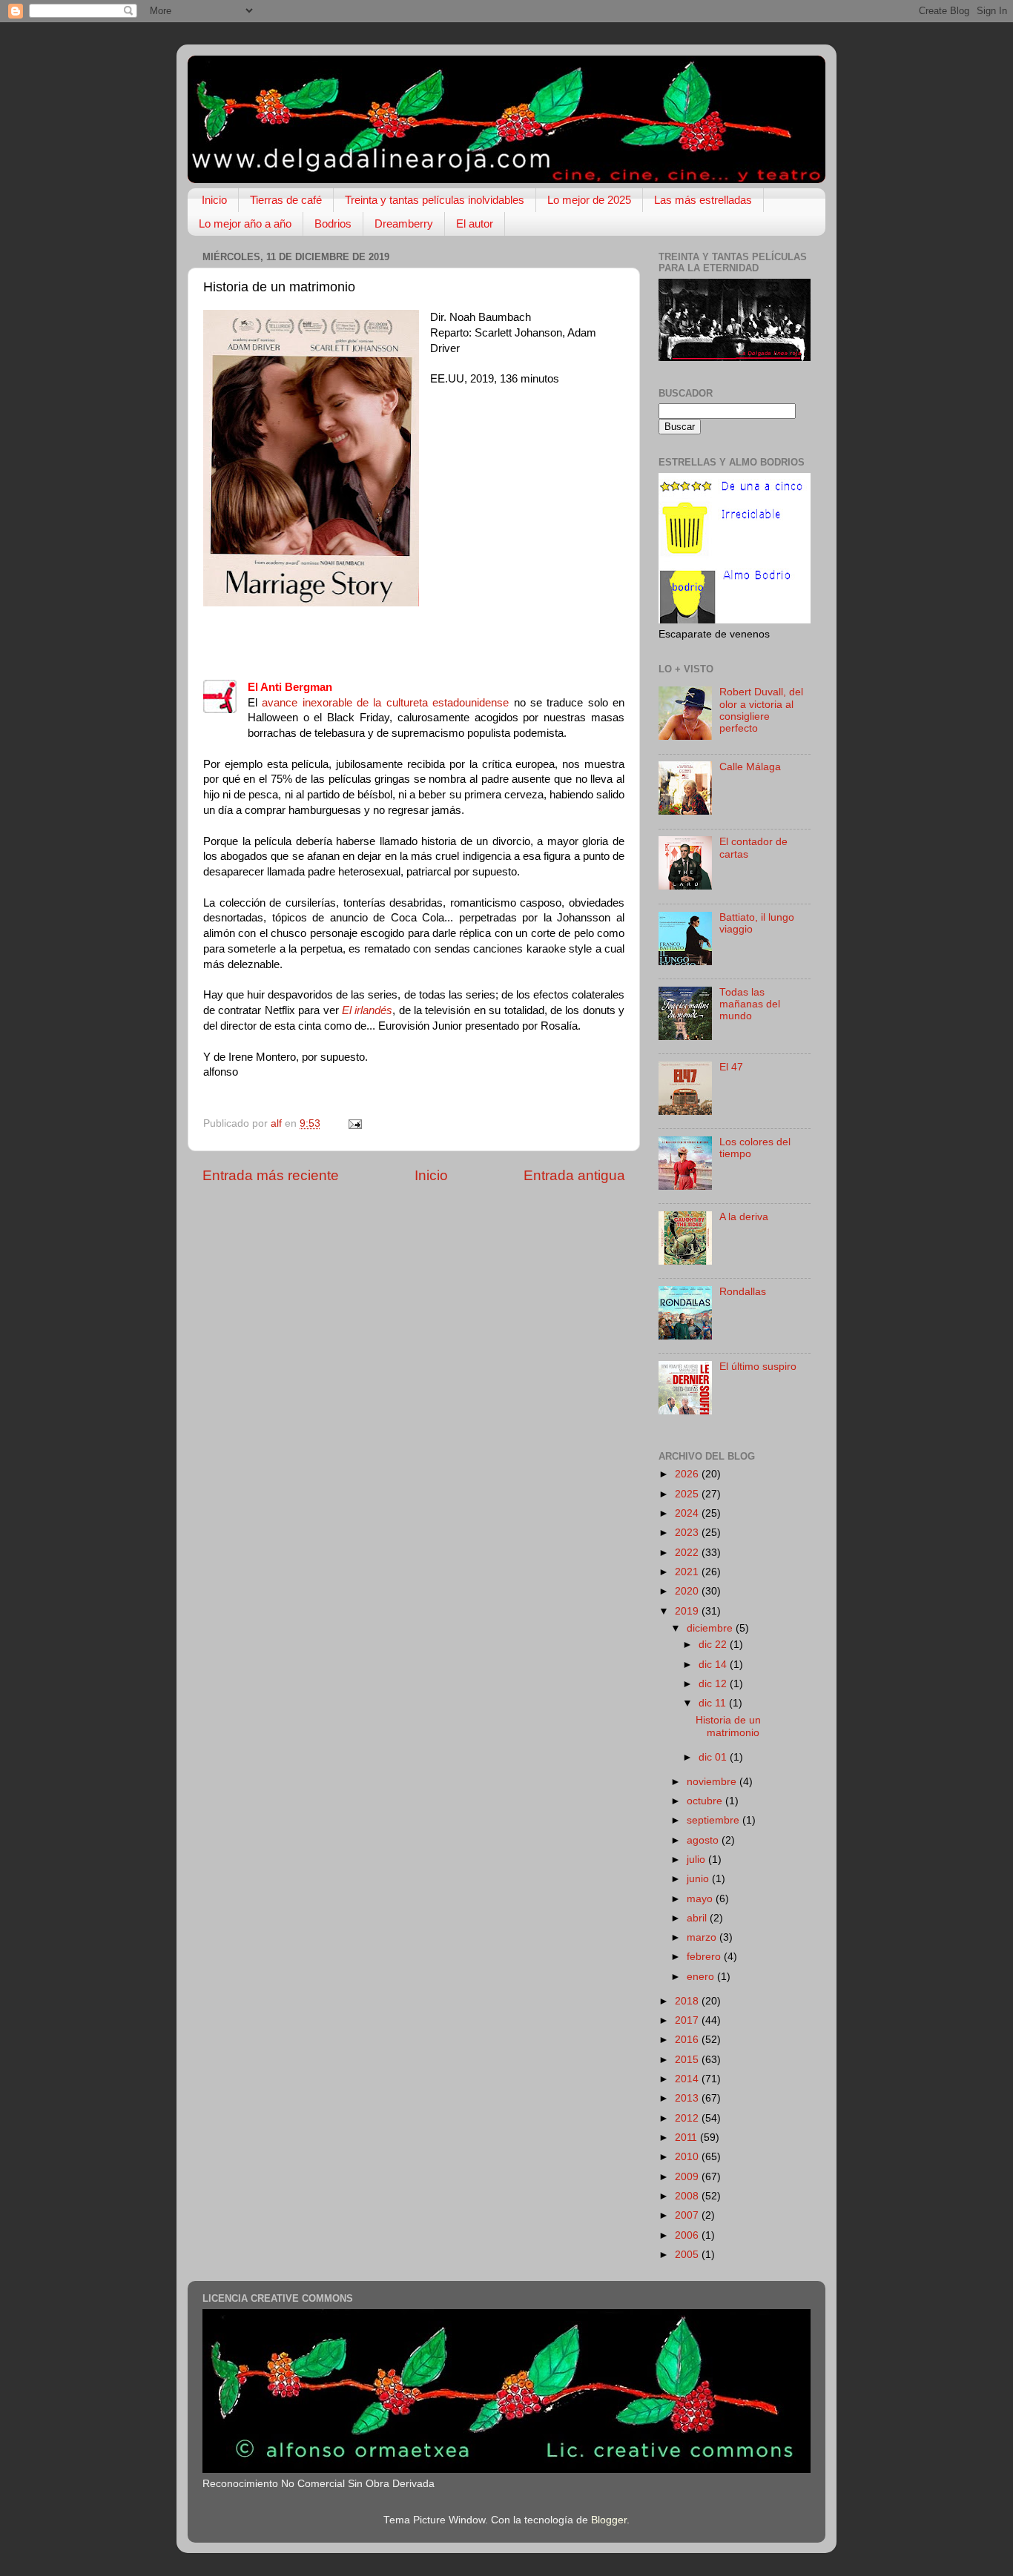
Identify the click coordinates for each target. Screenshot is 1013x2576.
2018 (688, 2001)
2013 (688, 2098)
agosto (704, 1840)
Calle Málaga (750, 767)
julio (697, 1860)
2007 (688, 2215)
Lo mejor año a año (245, 224)
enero (702, 1977)
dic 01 (714, 1757)
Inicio (214, 200)
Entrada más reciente (271, 1175)
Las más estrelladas (703, 200)
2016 (688, 2040)
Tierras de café (286, 200)
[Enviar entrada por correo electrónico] (354, 1123)
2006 (688, 2235)
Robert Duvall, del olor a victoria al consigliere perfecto (761, 710)
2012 (688, 2118)
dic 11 (714, 1703)
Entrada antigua (574, 1175)
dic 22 (714, 1645)
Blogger (609, 2520)
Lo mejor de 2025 (589, 200)
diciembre (711, 1628)
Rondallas (743, 1292)
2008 (688, 2196)
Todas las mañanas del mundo (750, 1004)
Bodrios (333, 224)
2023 (688, 1533)
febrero (705, 1957)
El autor (475, 224)
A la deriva (744, 1217)
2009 (688, 2177)
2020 (688, 1591)
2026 (688, 1474)
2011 (687, 2138)
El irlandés (367, 1010)
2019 (688, 1611)
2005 (688, 2255)
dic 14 (714, 1665)
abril (698, 1918)
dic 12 (714, 1684)
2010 (688, 2157)
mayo (701, 1899)
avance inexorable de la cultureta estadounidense (385, 703)
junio (699, 1879)
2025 (688, 1494)
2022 (688, 1553)
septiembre (715, 1820)
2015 (688, 2060)
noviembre (713, 1782)
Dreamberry (404, 224)
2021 (688, 1572)
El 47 (731, 1067)
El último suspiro (758, 1367)
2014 (688, 2079)
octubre (706, 1801)
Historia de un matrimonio (728, 1726)
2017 (688, 2020)
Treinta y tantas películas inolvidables (435, 200)
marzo (703, 1937)
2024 (688, 1513)
